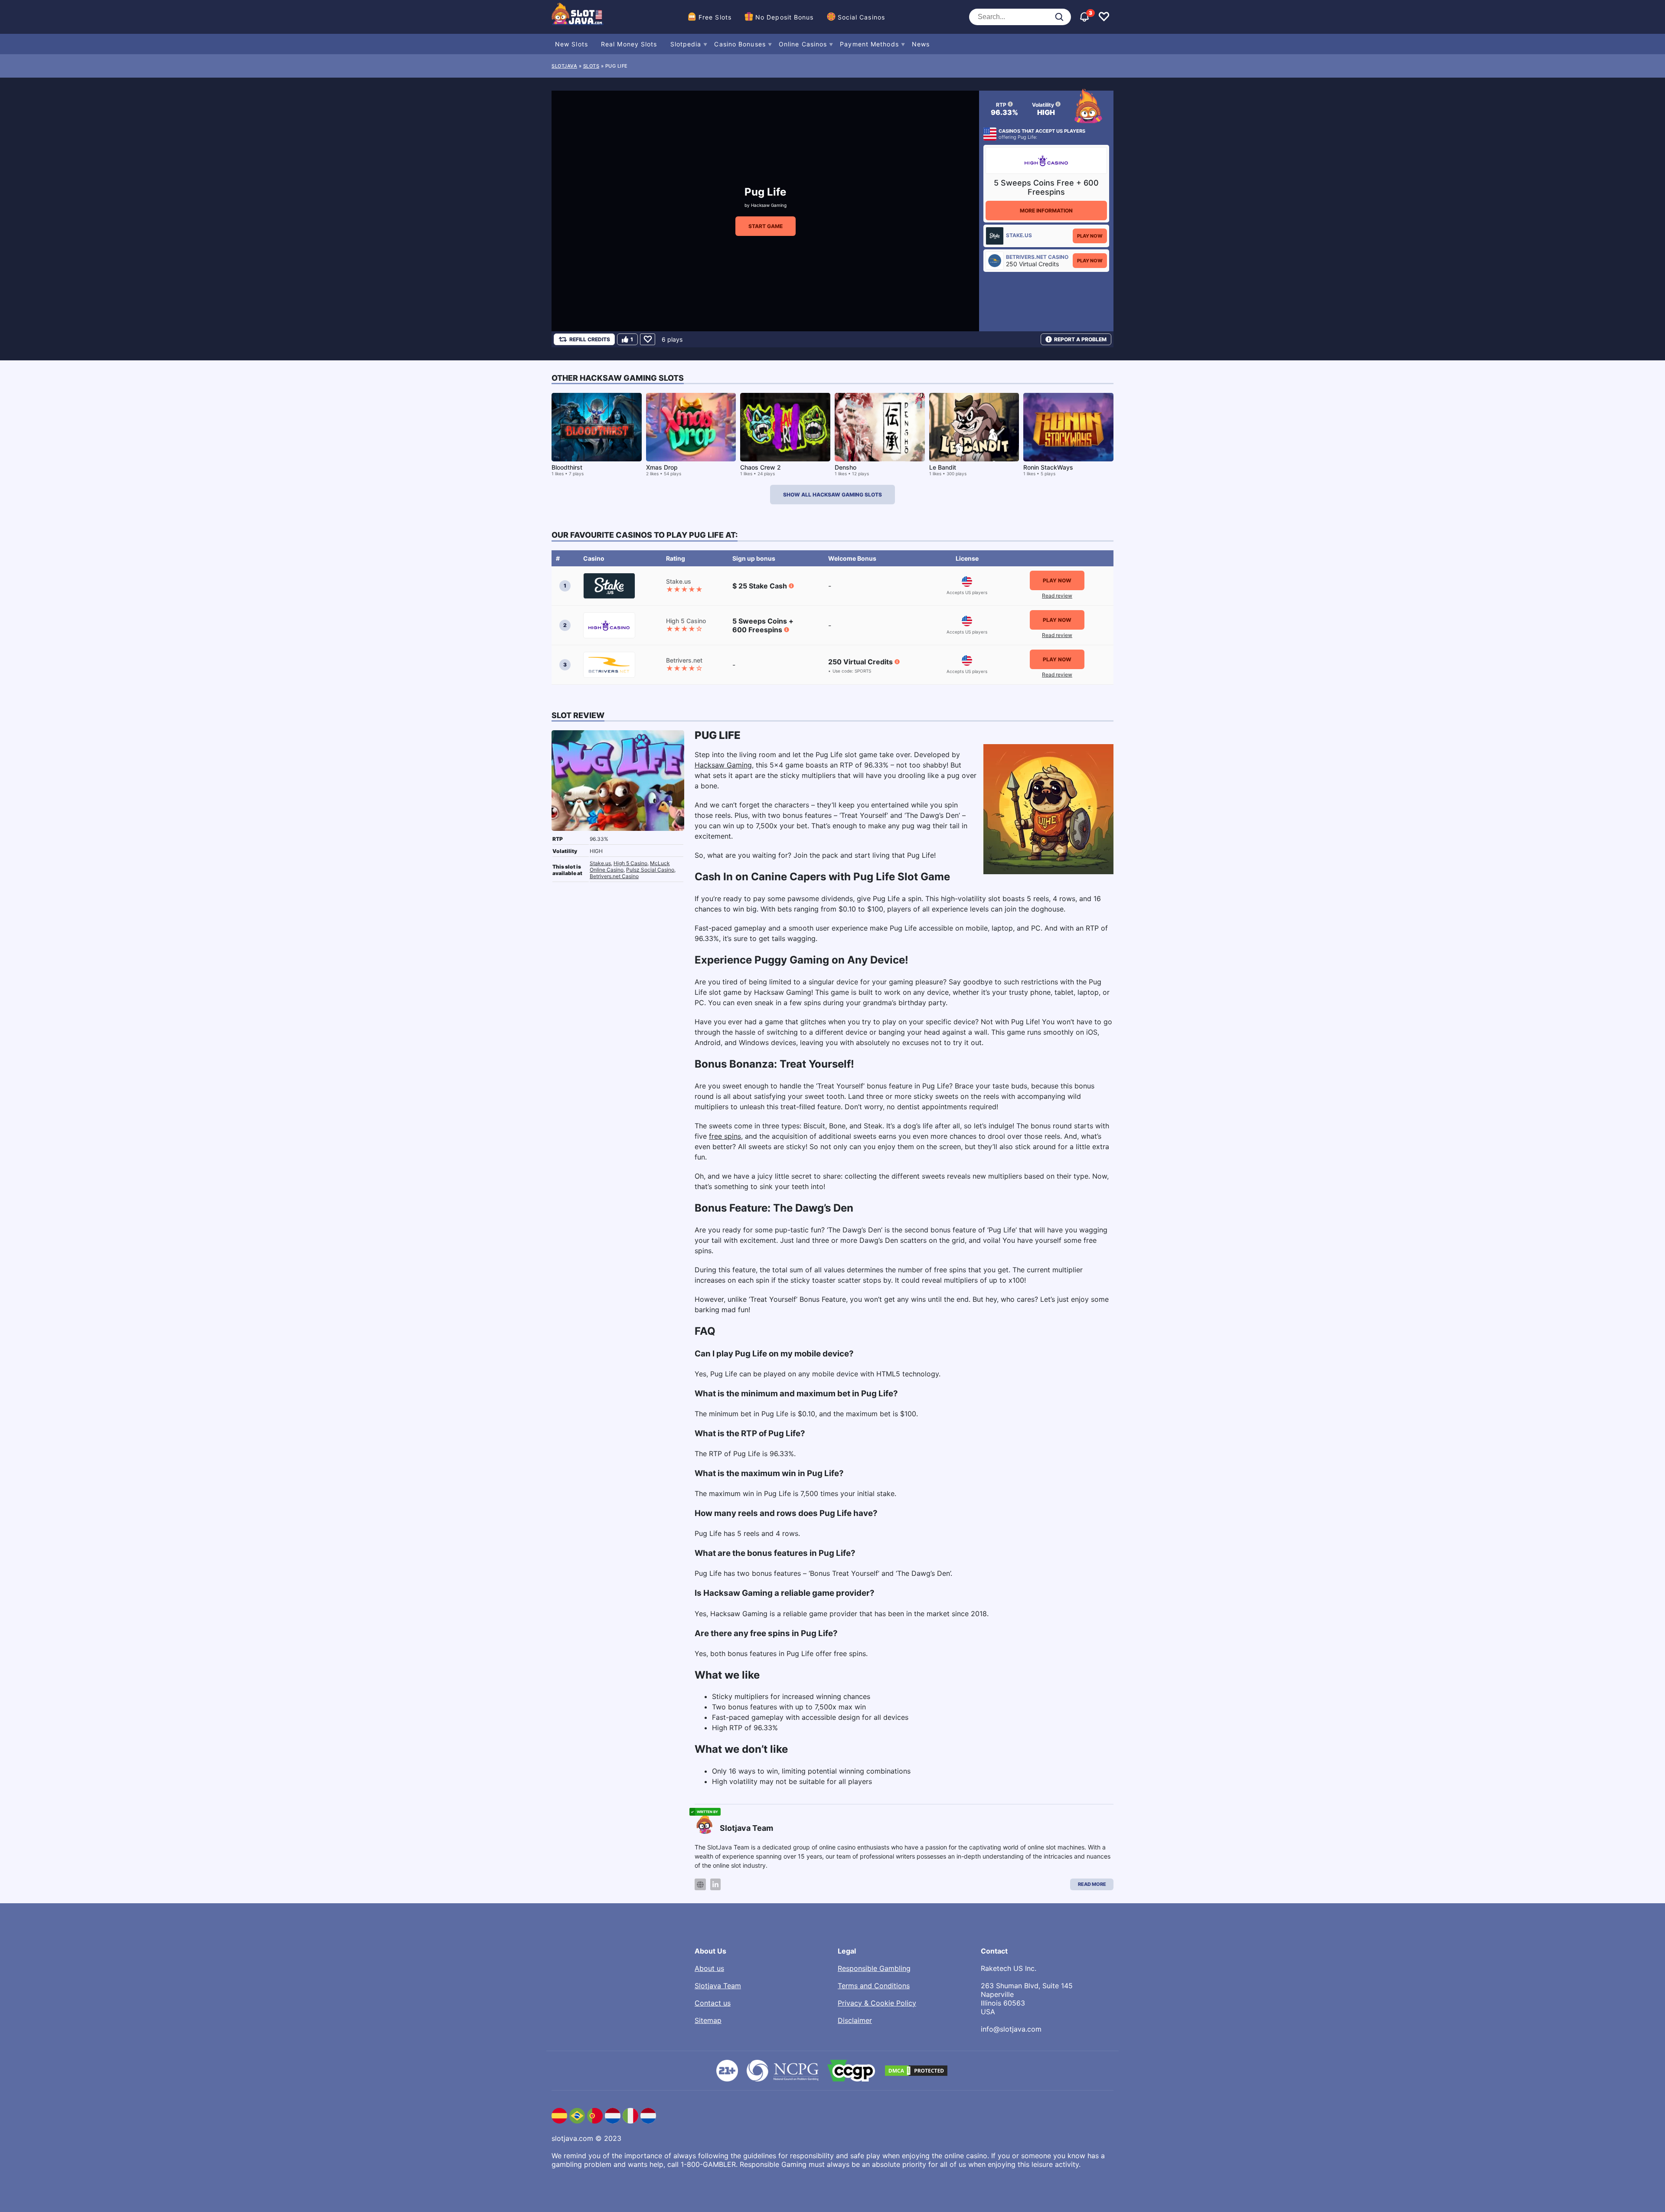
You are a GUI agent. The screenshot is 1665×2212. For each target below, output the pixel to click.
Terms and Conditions (874, 1986)
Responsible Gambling (874, 1968)
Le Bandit (943, 467)
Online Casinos (803, 44)
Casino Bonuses (740, 44)
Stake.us (600, 863)
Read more (1092, 1884)
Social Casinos (861, 17)
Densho (846, 467)
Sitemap (708, 2020)
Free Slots (715, 17)
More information (1046, 211)
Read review (1057, 596)
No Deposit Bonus (785, 17)
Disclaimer (855, 2020)
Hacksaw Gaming (769, 205)
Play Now (1090, 236)
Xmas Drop (662, 467)
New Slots (571, 44)
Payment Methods (869, 44)
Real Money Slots (629, 44)
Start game (766, 226)
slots (591, 66)
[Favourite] (648, 339)
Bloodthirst (567, 467)
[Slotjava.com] (578, 17)
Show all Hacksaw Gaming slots (832, 495)
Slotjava (564, 66)
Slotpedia (686, 44)
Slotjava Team (718, 1986)
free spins (725, 1136)
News (921, 44)
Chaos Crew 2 (761, 467)
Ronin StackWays (1048, 467)
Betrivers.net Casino (614, 876)
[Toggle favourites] (1104, 17)
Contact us (713, 2003)
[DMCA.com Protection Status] (916, 2071)
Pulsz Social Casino (650, 870)
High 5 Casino (630, 863)
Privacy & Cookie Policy (877, 2003)
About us (709, 1968)
